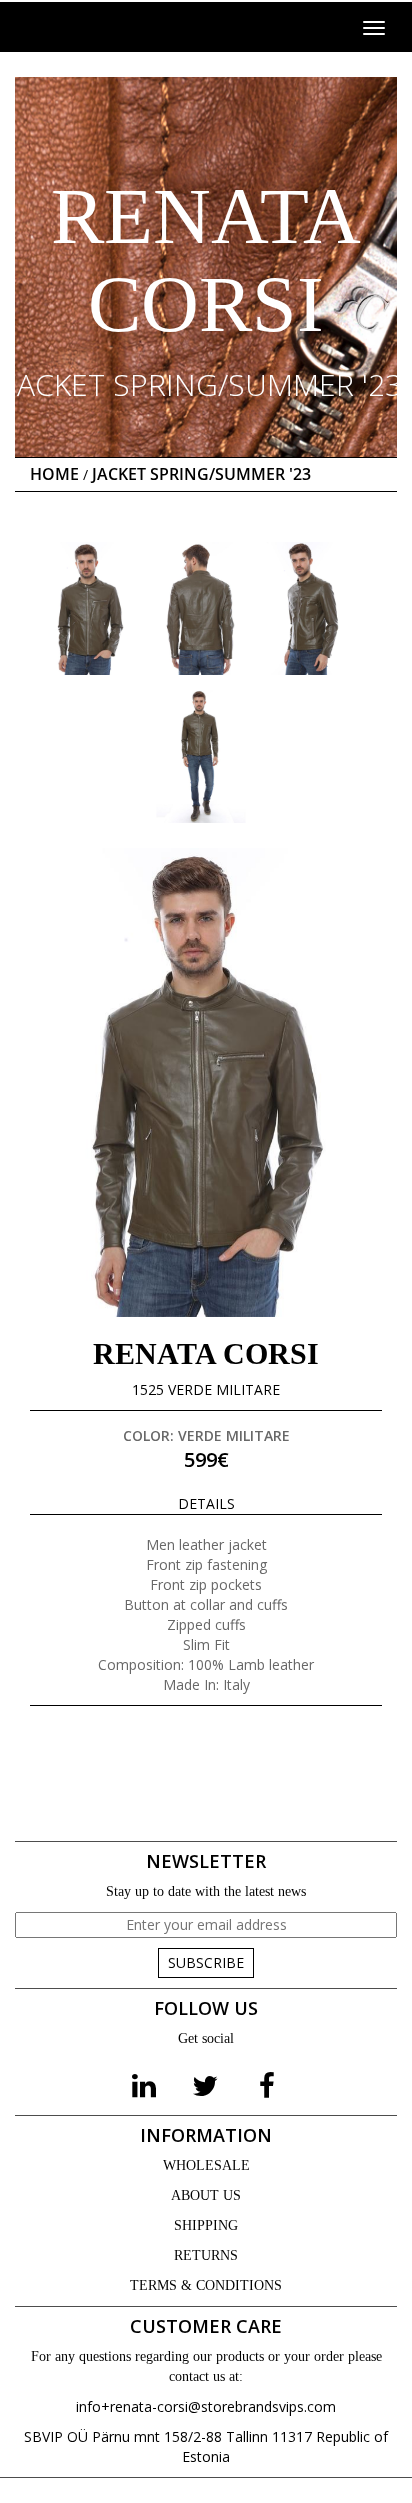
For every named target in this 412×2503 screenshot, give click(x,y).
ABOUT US (206, 2195)
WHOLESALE (206, 2165)
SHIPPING (206, 2225)
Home (54, 474)
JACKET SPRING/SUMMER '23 (201, 474)
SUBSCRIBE (206, 1962)
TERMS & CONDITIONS (206, 2285)
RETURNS (206, 2255)
